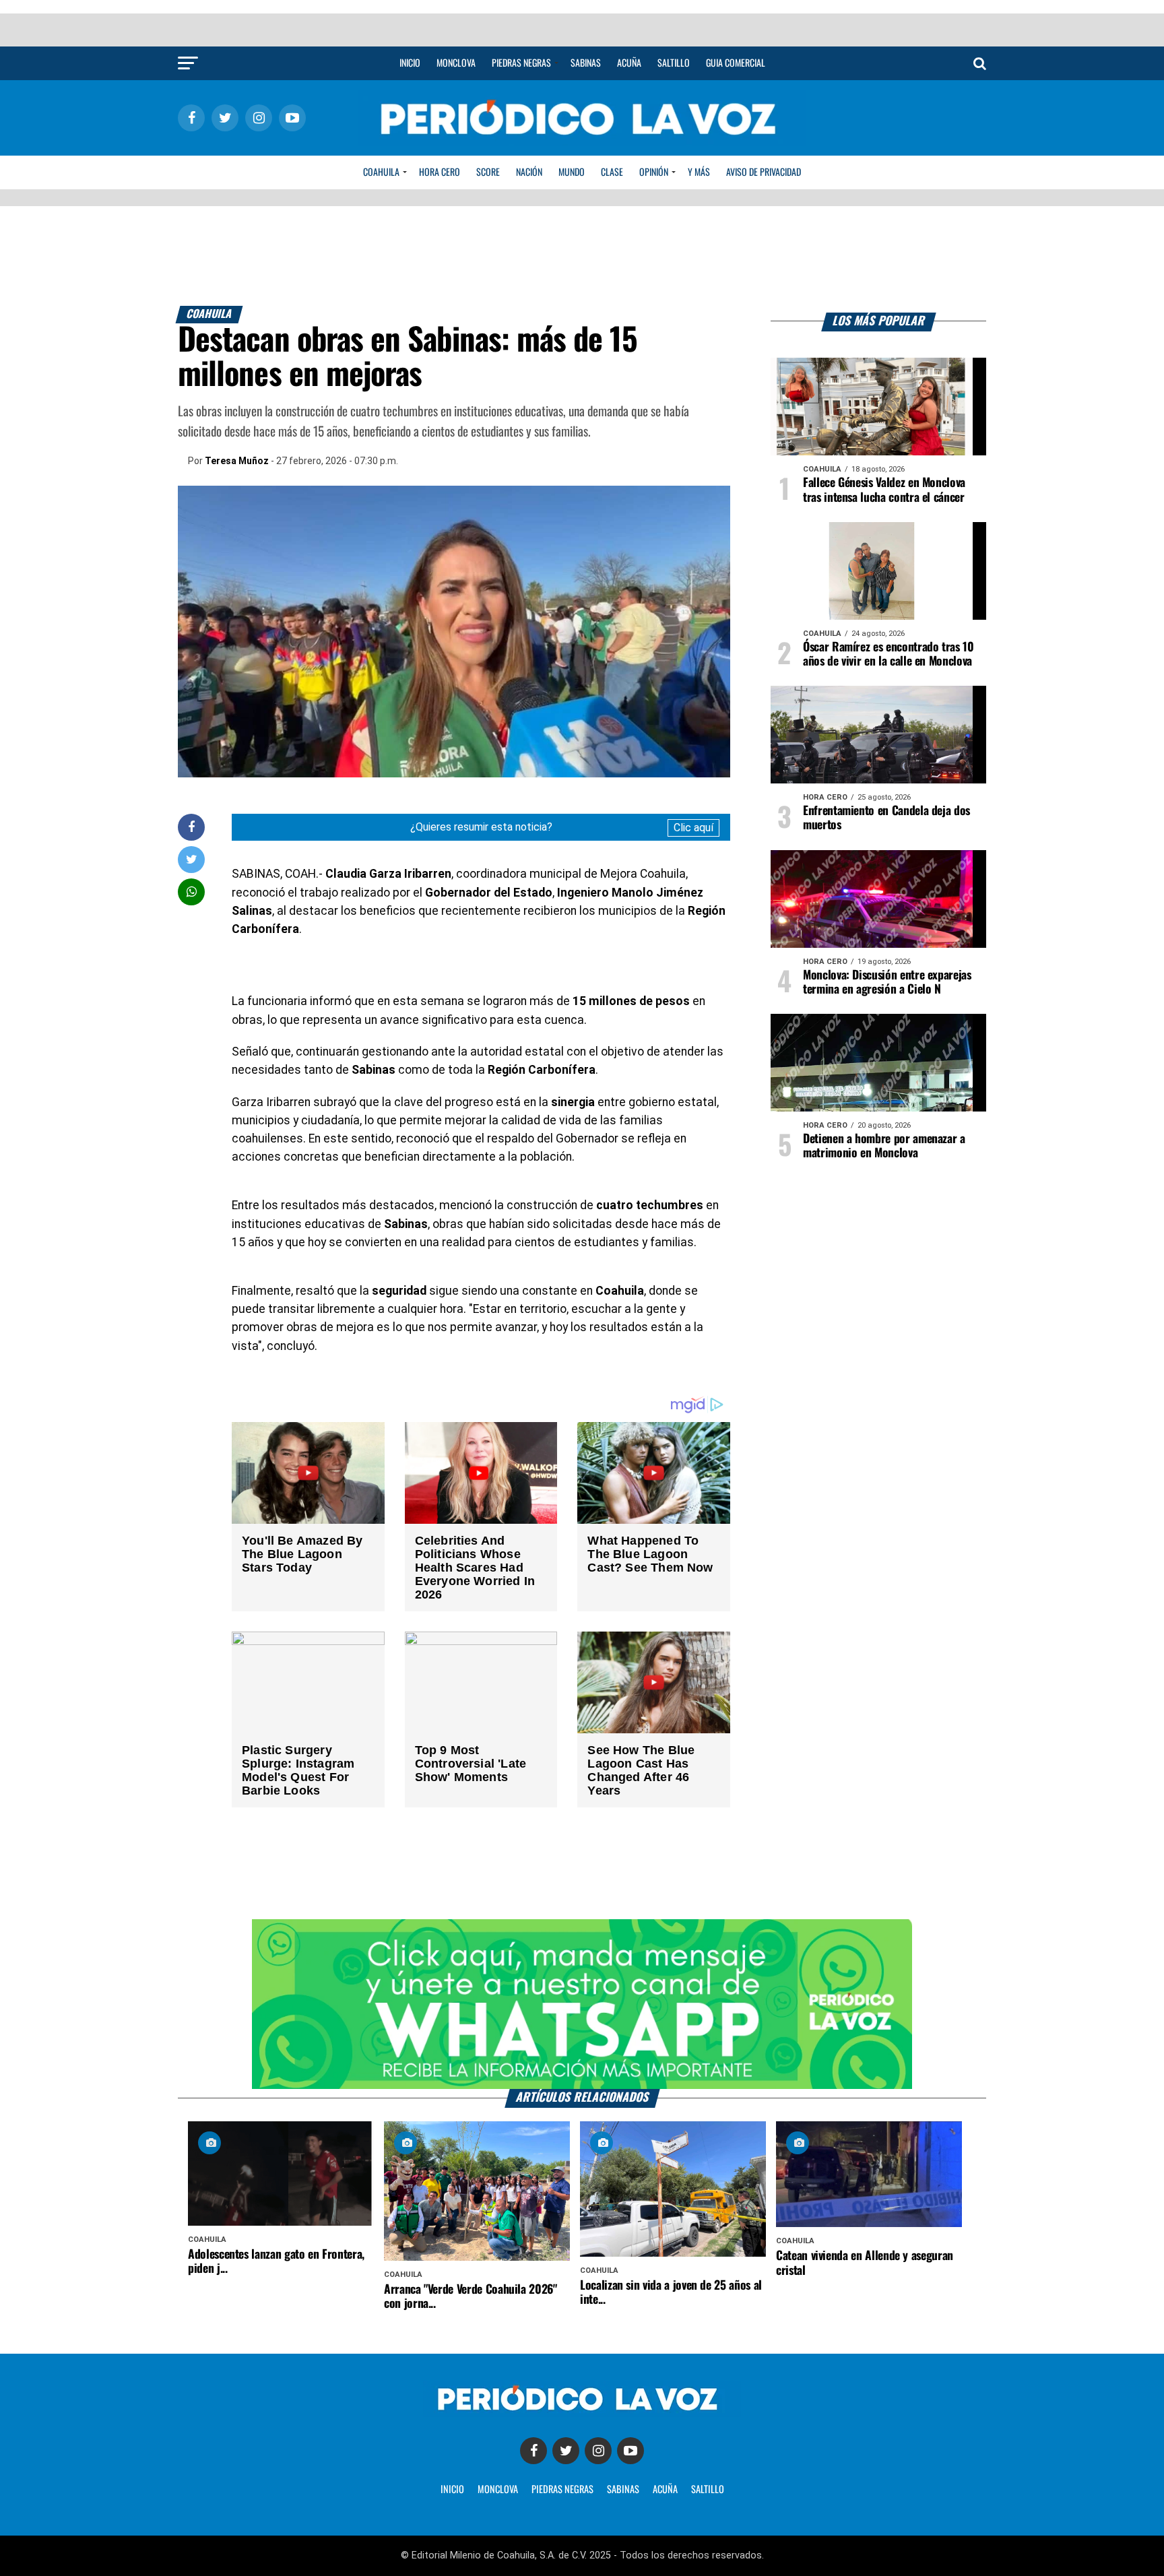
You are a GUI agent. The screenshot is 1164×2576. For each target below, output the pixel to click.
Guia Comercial (736, 63)
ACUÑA (665, 2490)
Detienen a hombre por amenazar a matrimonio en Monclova (884, 1146)
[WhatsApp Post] (192, 892)
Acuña (629, 63)
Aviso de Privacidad (764, 172)
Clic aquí (693, 828)
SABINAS (623, 2490)
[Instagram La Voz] (598, 2451)
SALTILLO (708, 2490)
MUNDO (572, 172)
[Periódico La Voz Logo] (582, 142)
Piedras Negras (521, 63)
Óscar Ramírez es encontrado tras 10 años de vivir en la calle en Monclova (888, 654)
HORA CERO (440, 172)
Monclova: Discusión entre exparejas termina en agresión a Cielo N (887, 983)
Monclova (456, 63)
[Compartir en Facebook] (191, 827)
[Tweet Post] (192, 859)
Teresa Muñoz (237, 461)
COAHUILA (381, 172)
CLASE (612, 172)
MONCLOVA (498, 2490)
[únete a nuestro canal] (582, 2004)
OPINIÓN (654, 172)
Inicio (410, 63)
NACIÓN (529, 172)
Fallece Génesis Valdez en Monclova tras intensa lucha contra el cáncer (884, 490)
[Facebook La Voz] (533, 2451)
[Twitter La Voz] (566, 2451)
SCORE (488, 172)
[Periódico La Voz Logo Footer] (582, 2413)
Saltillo (674, 63)
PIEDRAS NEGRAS (562, 2490)
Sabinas (586, 63)
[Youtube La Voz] (630, 2451)
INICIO (452, 2490)
